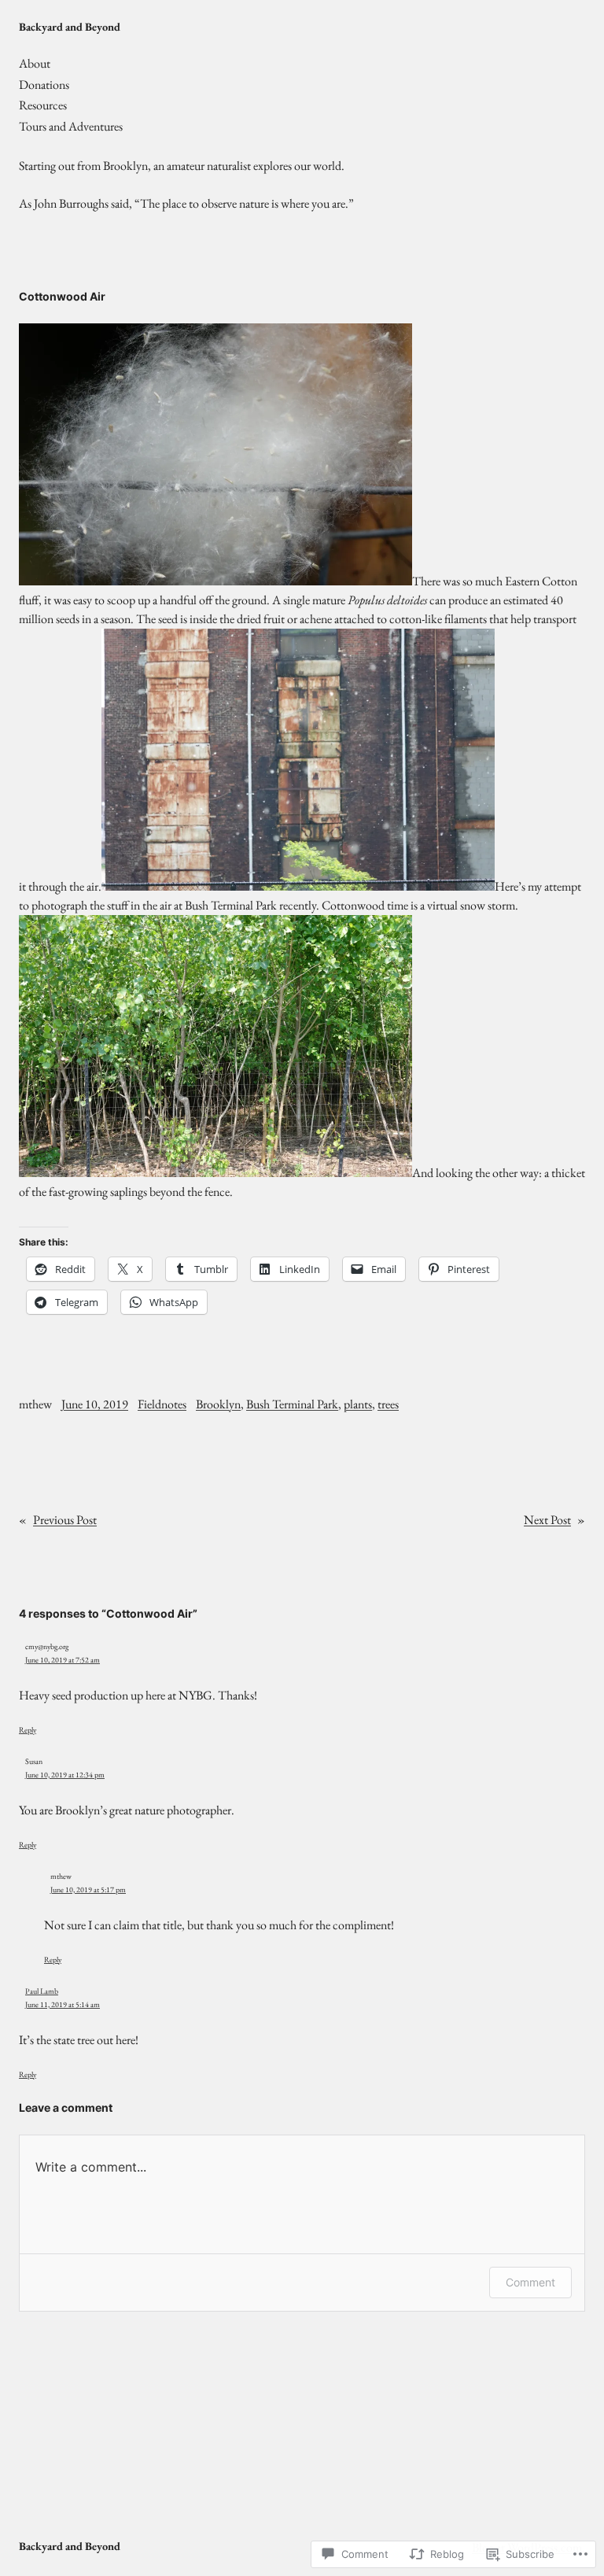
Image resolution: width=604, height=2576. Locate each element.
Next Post (547, 1520)
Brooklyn (218, 1404)
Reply (28, 1730)
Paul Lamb (42, 1991)
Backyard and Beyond (70, 26)
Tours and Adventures (71, 126)
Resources (43, 105)
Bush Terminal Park (292, 1404)
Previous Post (65, 1520)
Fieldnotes (162, 1404)
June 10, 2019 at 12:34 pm (65, 1775)
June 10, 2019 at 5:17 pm (88, 1890)
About (35, 63)
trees (388, 1404)
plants (358, 1404)
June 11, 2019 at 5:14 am (63, 2004)
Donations (44, 85)
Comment (530, 2282)
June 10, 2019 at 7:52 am (63, 1660)
